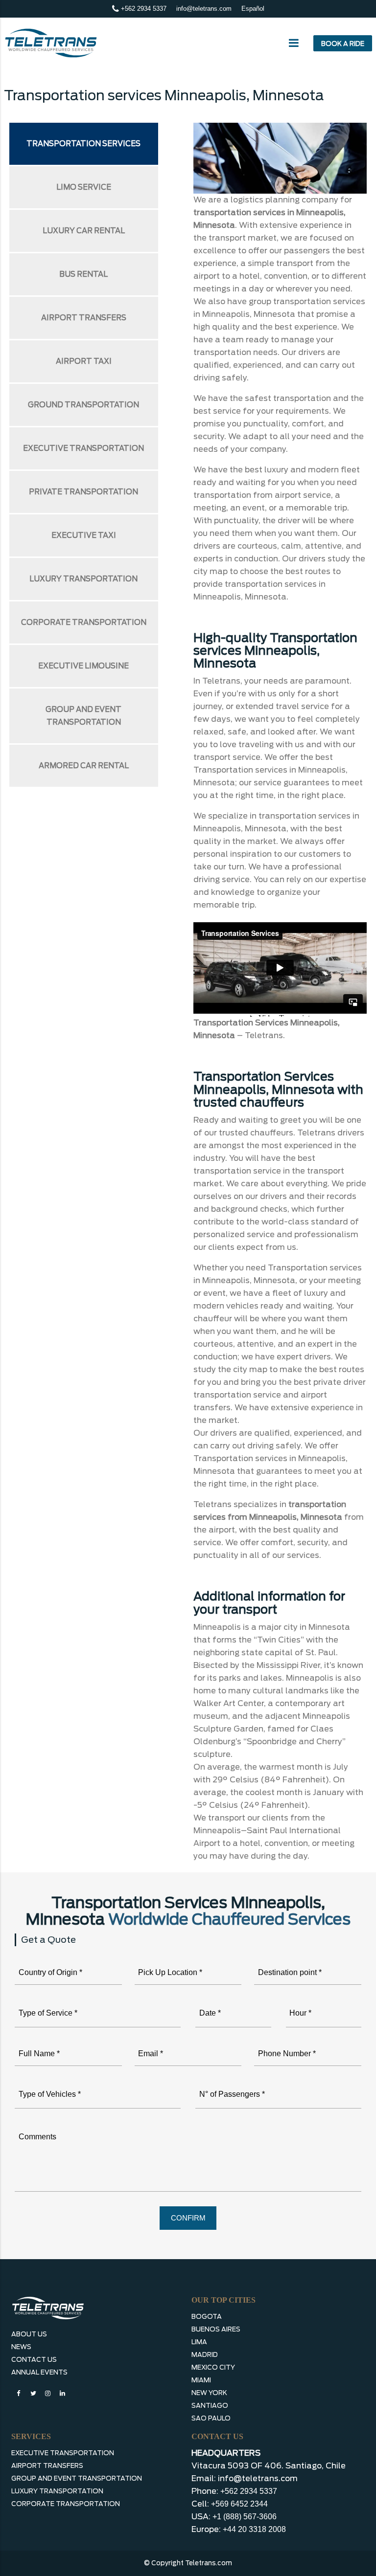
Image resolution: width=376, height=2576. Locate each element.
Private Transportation (83, 492)
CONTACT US (34, 2360)
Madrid (205, 2355)
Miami (201, 2380)
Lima (199, 2342)
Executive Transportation (83, 448)
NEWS (21, 2347)
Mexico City (213, 2367)
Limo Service (84, 187)
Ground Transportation (83, 405)
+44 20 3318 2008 (254, 2529)
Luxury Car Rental (84, 231)
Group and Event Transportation (83, 716)
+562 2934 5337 (143, 9)
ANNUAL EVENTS (39, 2372)
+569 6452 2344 (239, 2504)
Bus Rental (83, 274)
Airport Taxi (84, 361)
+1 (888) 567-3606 (245, 2517)
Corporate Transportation (84, 622)
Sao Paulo (211, 2418)
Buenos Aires (216, 2329)
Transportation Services (83, 144)
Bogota (207, 2317)
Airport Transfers (84, 318)
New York (209, 2393)
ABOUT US (29, 2334)
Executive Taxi (84, 535)
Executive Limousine (83, 666)
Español (253, 9)
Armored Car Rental (84, 766)
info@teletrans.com (204, 9)
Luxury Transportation (83, 579)
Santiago (210, 2406)
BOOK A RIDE (343, 44)
